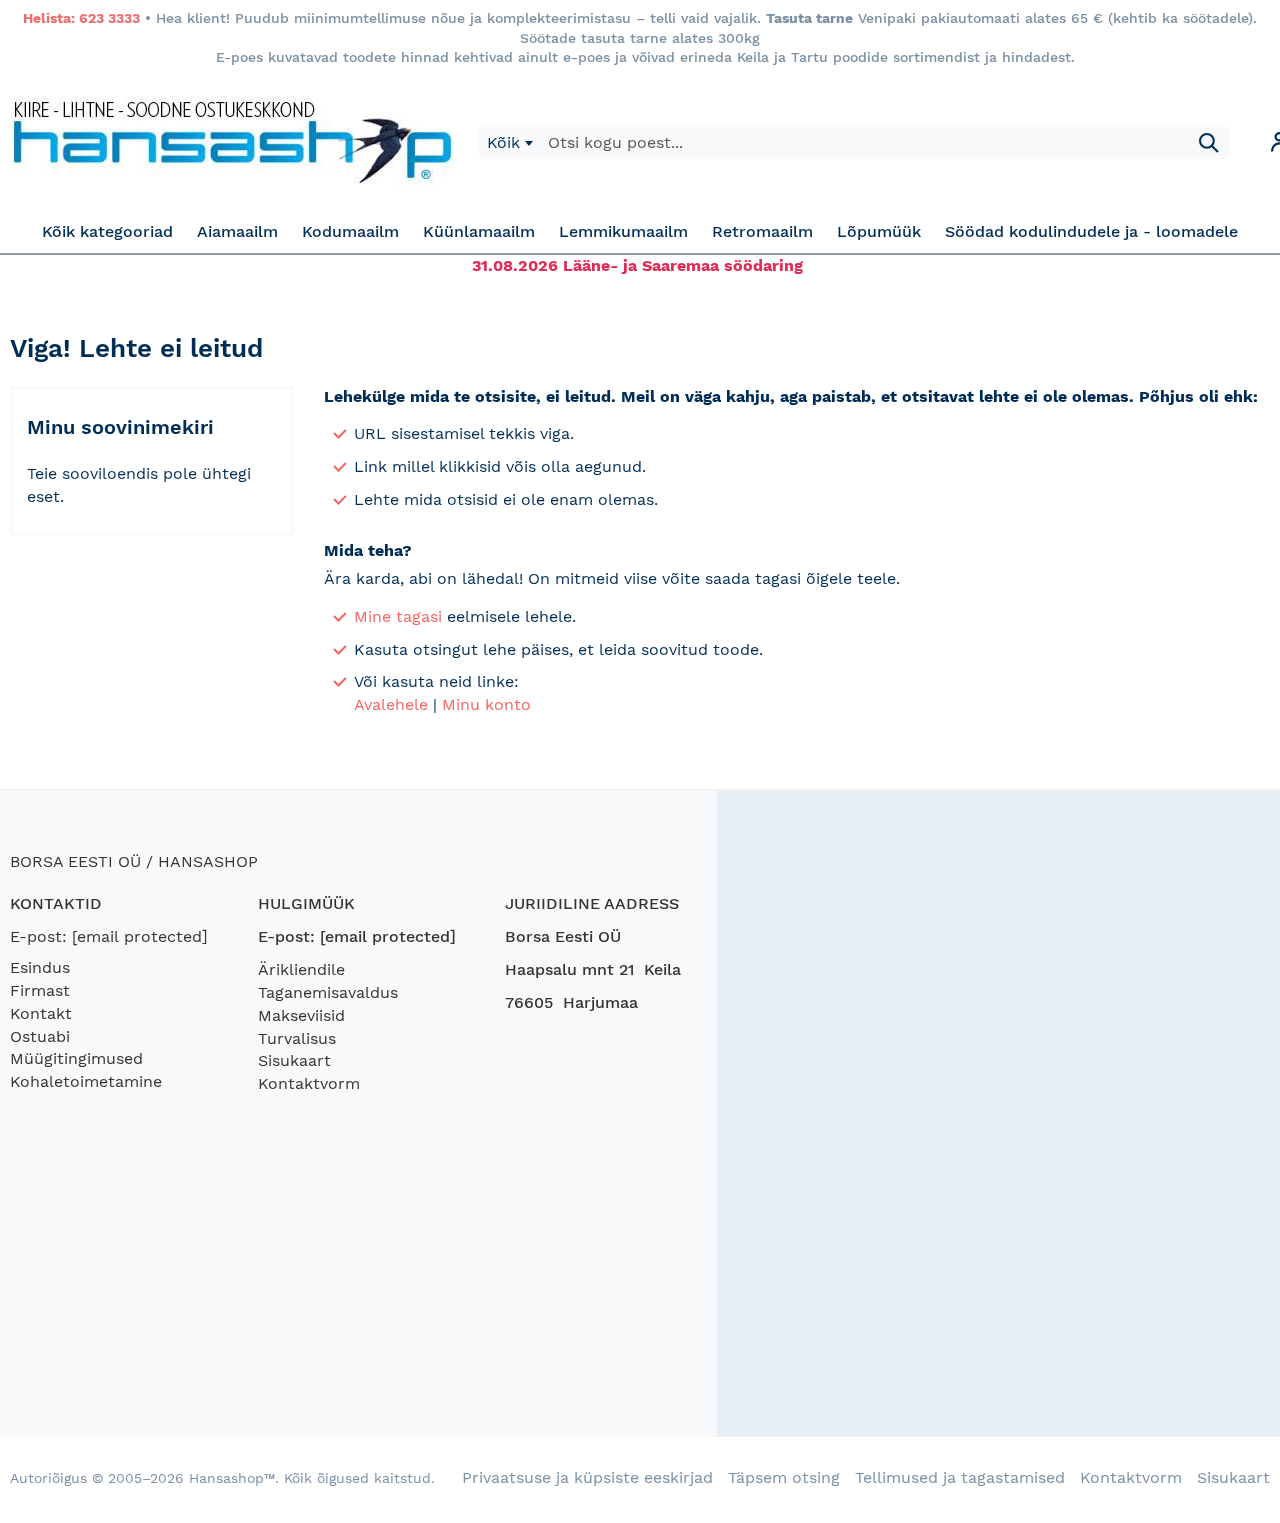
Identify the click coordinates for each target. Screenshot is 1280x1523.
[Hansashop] (232, 143)
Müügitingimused (76, 1058)
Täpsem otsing (784, 1477)
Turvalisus (297, 1038)
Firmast (40, 990)
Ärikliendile (301, 969)
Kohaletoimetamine (86, 1081)
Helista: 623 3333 (81, 18)
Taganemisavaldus (328, 992)
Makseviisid (301, 1015)
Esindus (40, 967)
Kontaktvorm (309, 1083)
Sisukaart (294, 1060)
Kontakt (41, 1013)
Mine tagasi (398, 616)
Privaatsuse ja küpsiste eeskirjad (587, 1477)
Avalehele (391, 704)
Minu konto (486, 704)
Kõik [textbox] (503, 142)
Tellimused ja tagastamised (960, 1477)
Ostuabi (40, 1036)
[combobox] (509, 143)
